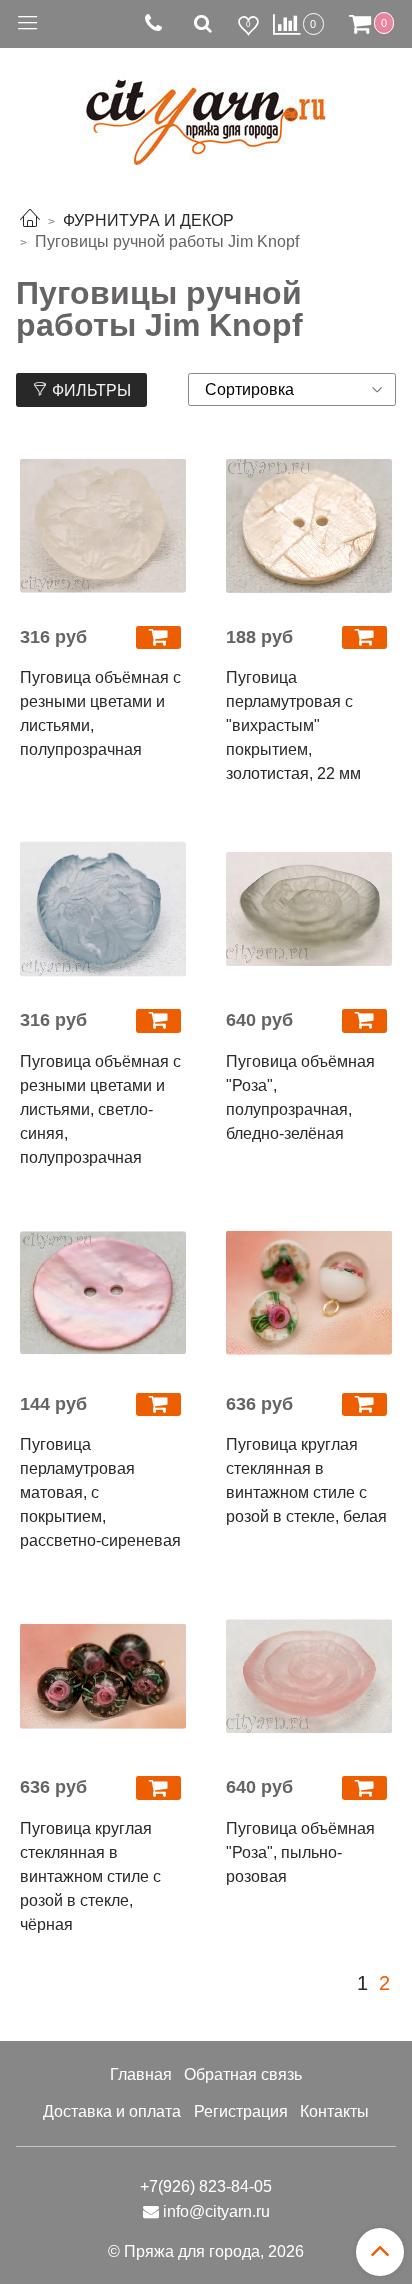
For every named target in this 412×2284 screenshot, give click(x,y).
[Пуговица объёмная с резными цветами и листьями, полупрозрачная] (103, 526)
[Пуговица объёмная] (309, 909)
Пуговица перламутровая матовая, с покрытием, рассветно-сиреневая (100, 1492)
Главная (141, 2074)
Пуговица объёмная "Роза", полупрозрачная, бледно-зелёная (300, 1097)
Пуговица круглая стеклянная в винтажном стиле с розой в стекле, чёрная (90, 1876)
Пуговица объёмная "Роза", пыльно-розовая (300, 1852)
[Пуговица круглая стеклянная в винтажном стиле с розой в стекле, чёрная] (103, 1676)
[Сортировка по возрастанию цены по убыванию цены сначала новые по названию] (292, 389)
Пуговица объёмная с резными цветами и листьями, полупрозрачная (100, 713)
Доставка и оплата (112, 2111)
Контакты (334, 2111)
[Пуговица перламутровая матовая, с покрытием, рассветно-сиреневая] (103, 1293)
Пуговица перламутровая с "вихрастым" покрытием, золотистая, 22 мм (293, 725)
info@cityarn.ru (216, 2211)
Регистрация (241, 2111)
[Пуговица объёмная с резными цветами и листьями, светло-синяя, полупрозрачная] (103, 909)
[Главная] (30, 220)
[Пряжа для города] (206, 110)
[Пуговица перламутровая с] (309, 526)
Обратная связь (243, 2074)
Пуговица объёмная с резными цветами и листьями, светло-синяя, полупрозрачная (100, 1109)
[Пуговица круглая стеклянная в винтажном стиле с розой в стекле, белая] (309, 1293)
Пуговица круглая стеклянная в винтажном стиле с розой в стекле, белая (306, 1480)
